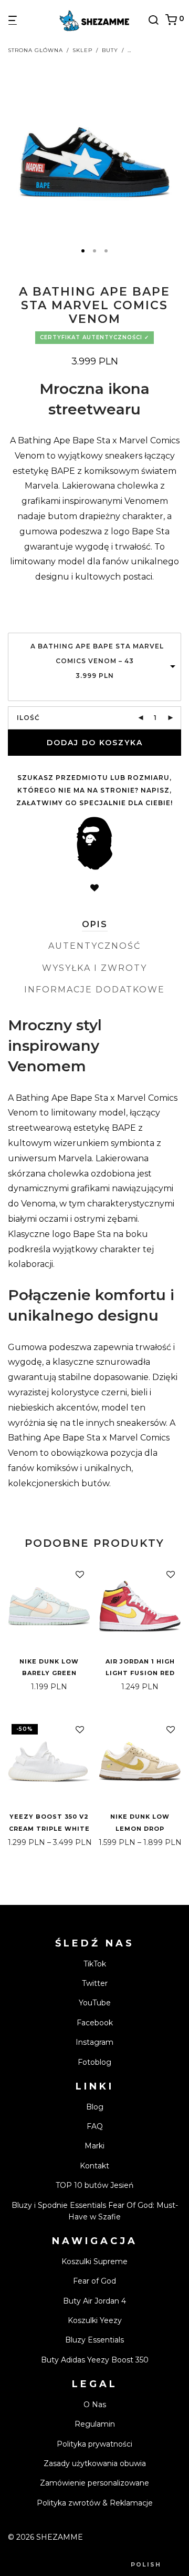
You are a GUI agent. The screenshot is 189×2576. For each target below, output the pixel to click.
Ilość (28, 718)
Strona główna (35, 50)
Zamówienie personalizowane (94, 2483)
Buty (110, 50)
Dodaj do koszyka (95, 743)
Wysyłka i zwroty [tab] (94, 968)
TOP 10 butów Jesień (94, 2185)
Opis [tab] (95, 924)
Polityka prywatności (94, 2444)
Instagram (94, 2042)
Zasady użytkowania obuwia (95, 2463)
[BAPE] (94, 843)
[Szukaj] (156, 20)
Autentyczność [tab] (94, 946)
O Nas (95, 2405)
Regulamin (95, 2424)
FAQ (95, 2126)
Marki (94, 2146)
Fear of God (94, 2281)
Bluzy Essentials (94, 2340)
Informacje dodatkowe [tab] (94, 990)
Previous (10, 149)
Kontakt (94, 2166)
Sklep (82, 50)
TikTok (95, 1964)
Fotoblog (94, 2062)
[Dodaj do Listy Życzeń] (94, 888)
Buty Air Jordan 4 (94, 2301)
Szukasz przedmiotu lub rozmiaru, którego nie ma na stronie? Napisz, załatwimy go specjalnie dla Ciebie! (94, 790)
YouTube (95, 2003)
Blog (95, 2107)
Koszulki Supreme (94, 2261)
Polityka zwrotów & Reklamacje (95, 2503)
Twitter (95, 1983)
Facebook (95, 2023)
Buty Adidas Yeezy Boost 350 (95, 2360)
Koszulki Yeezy (95, 2320)
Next (179, 149)
